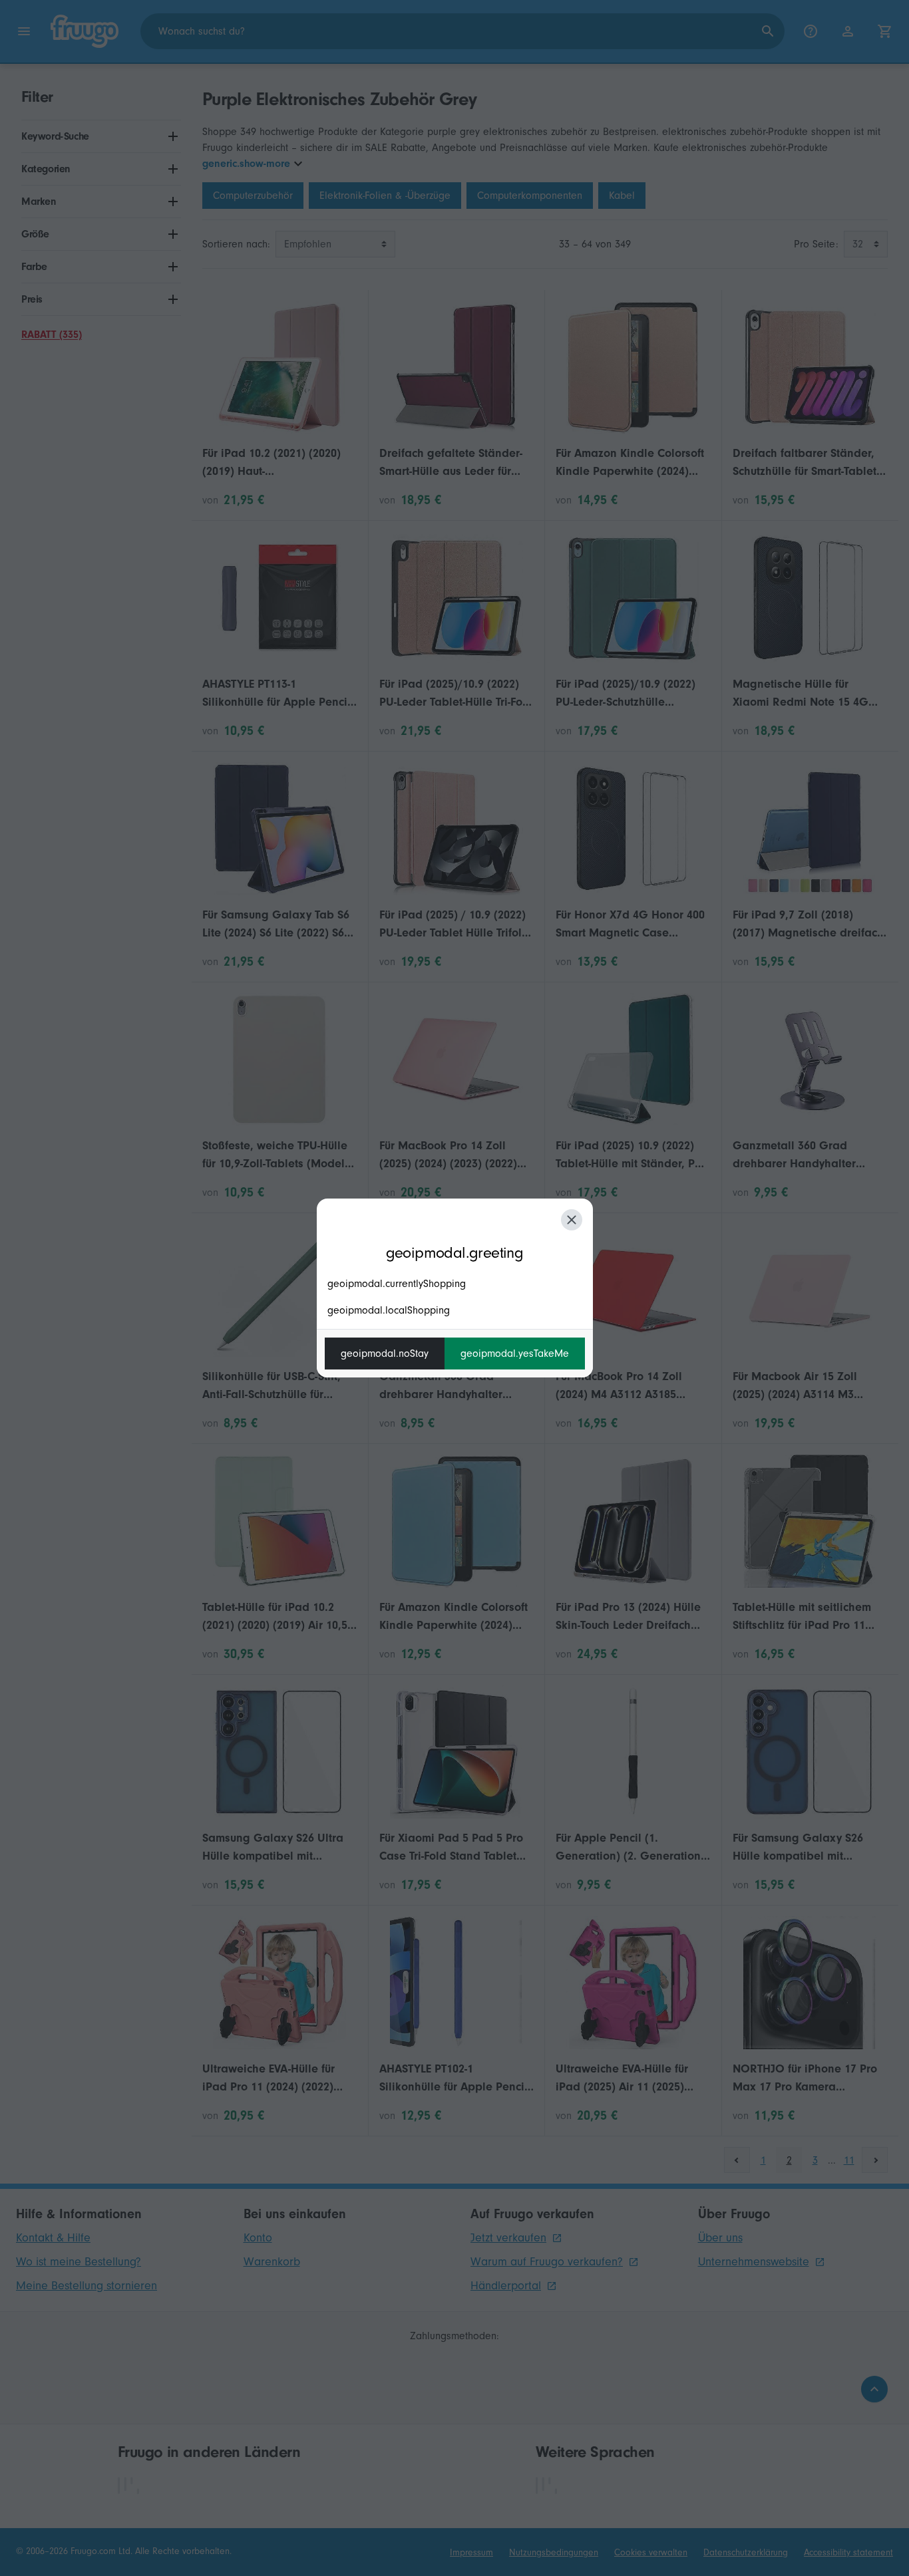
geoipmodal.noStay (385, 1354)
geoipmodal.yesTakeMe (515, 1354)
